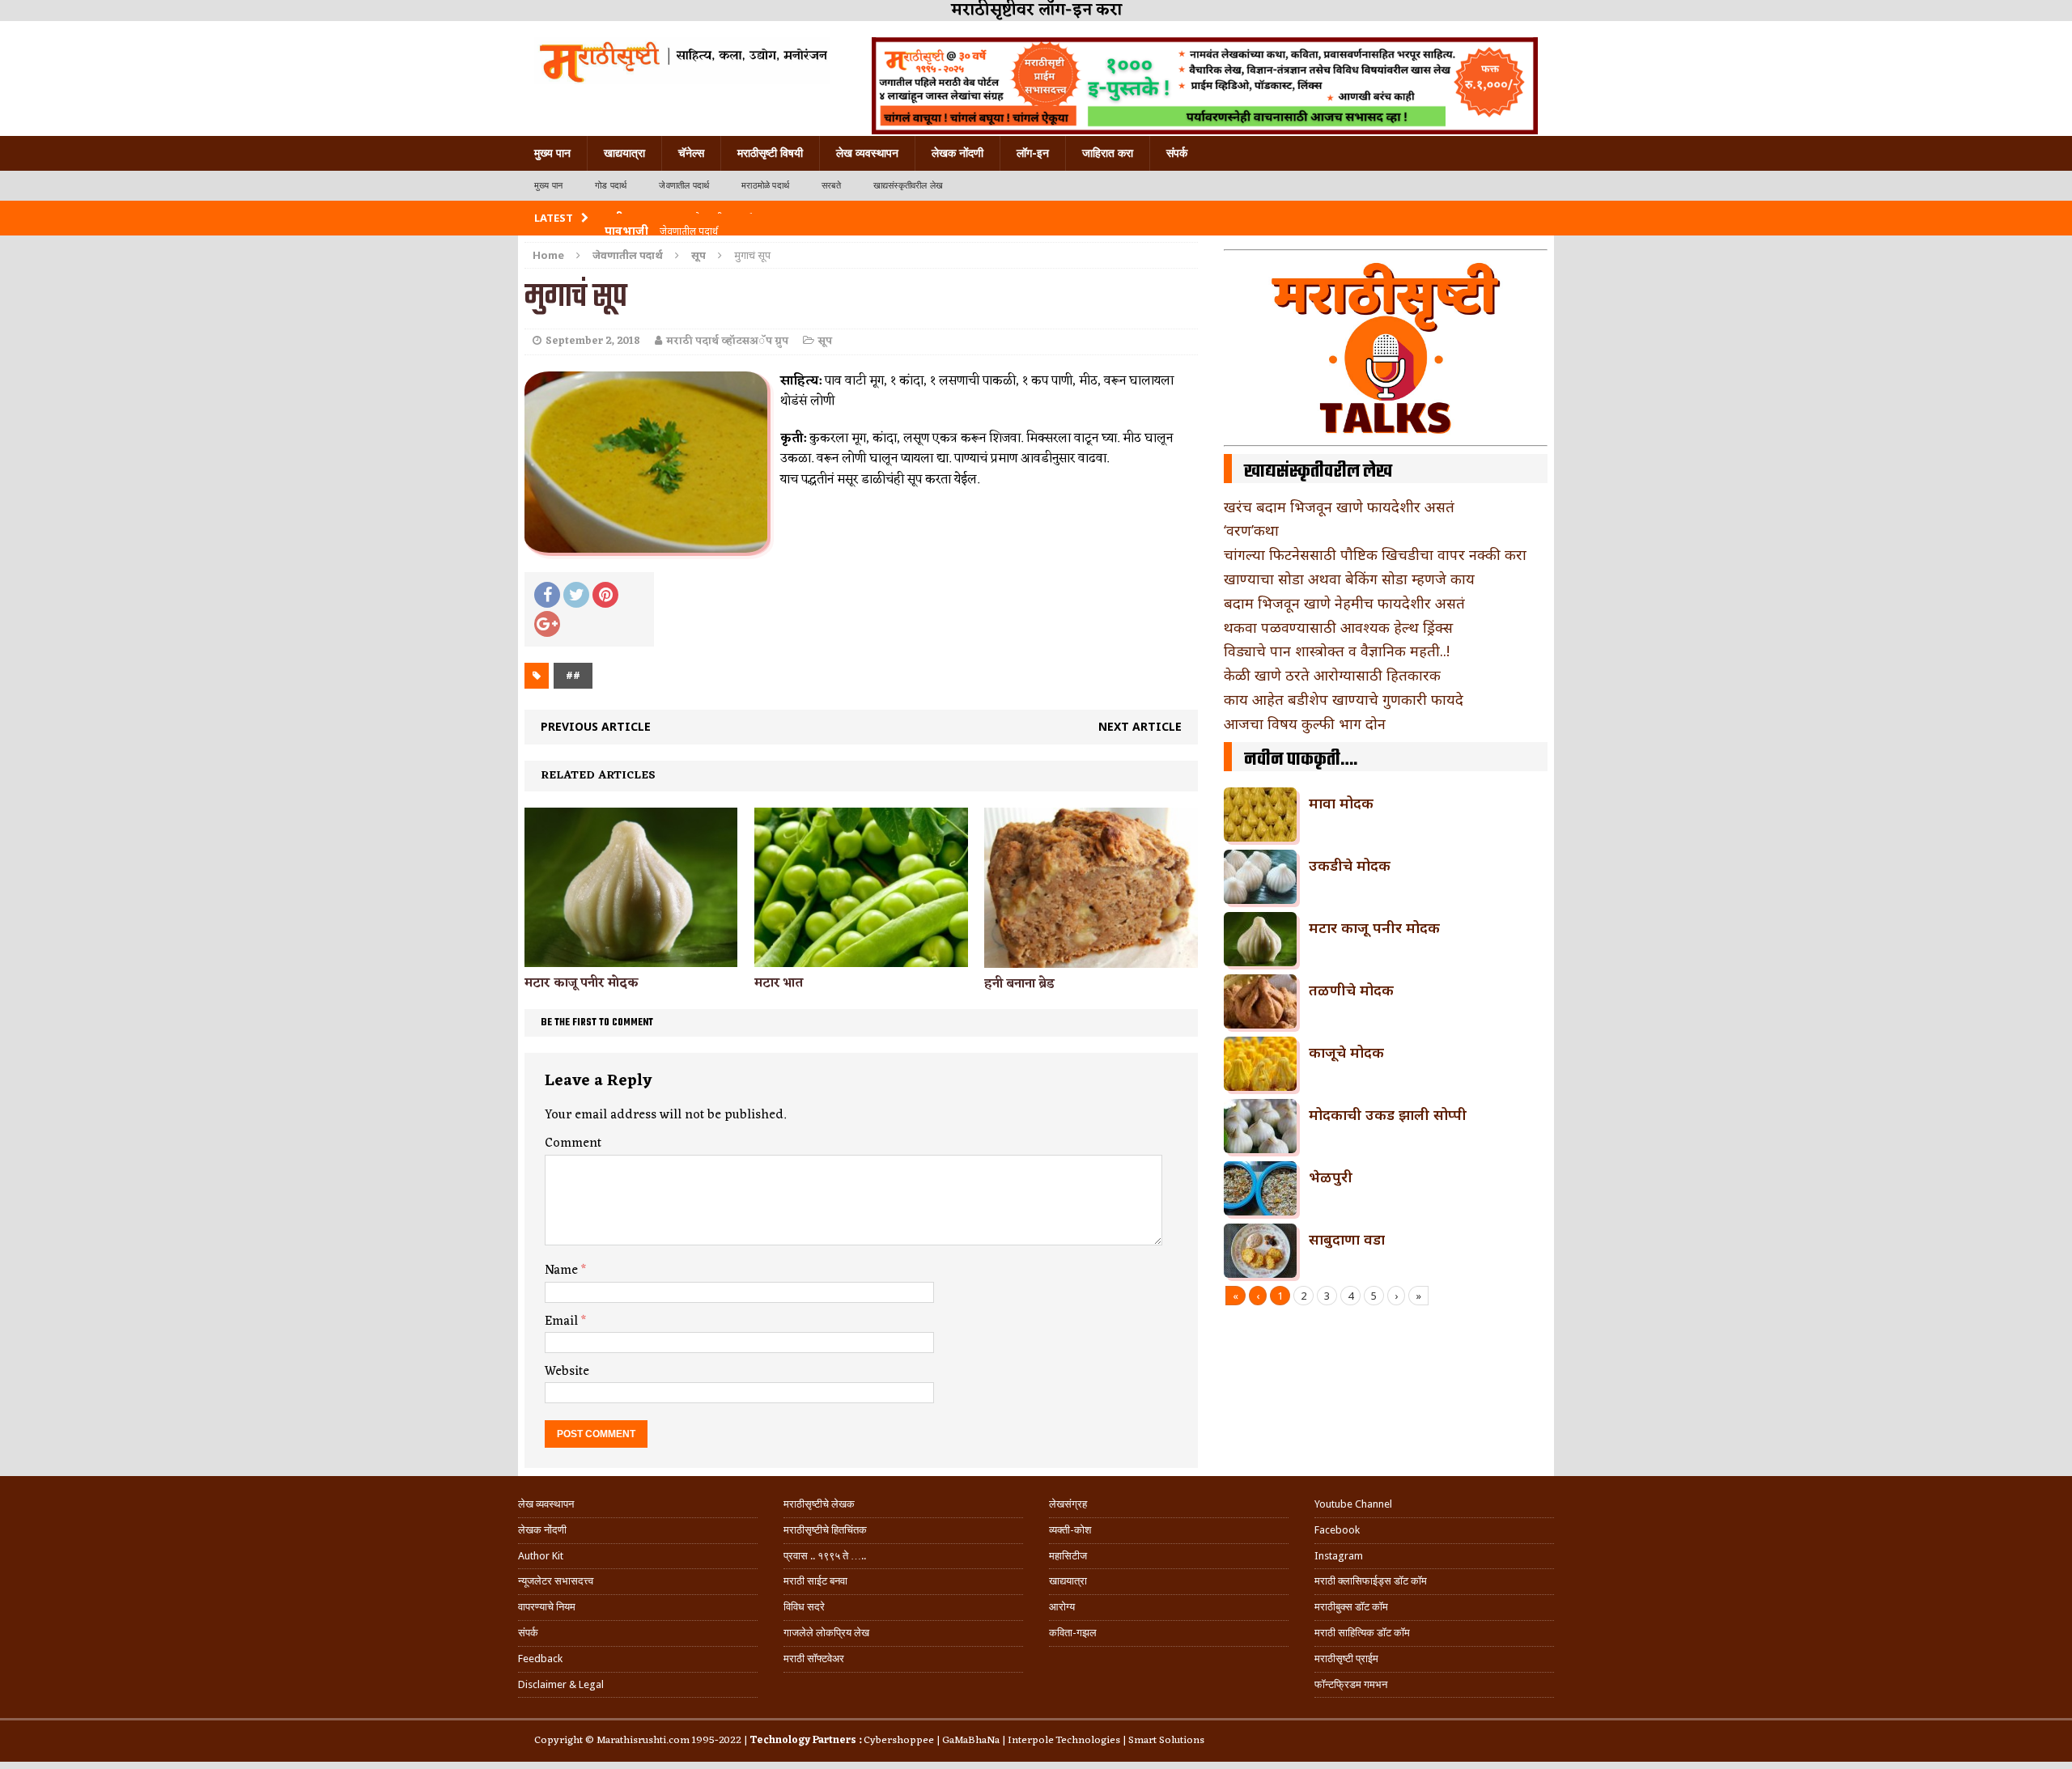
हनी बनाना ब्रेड (1019, 984)
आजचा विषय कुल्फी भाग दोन (1305, 723)
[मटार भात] (861, 958)
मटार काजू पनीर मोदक (582, 983)
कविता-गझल (1073, 1633)
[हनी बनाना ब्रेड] (1091, 959)
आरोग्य (1062, 1607)
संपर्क (1177, 153)
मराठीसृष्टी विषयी (770, 153)
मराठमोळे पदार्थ (765, 186)
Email (563, 1321)
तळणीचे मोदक (1351, 990)
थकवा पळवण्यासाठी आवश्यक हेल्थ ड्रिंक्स (1338, 627)
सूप (825, 341)
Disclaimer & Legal (561, 1684)
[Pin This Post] (605, 595)
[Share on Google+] (547, 624)
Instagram (1339, 1556)
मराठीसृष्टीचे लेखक (819, 1504)
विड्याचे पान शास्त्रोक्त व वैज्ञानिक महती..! (1337, 651)
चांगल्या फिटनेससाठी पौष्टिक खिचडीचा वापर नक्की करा (1375, 554)
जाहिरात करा (1108, 153)
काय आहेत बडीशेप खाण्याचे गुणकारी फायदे (1344, 699)
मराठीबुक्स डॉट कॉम (1351, 1607)
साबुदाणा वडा (1347, 1239)
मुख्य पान (552, 153)
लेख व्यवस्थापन (867, 153)
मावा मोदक (1341, 803)
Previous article (596, 726)
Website (567, 1372)
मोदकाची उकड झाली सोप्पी (1388, 1114)
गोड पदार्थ (611, 186)
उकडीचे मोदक (1350, 865)
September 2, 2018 (593, 341)
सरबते (831, 186)
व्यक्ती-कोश (1070, 1530)
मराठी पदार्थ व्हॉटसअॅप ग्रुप (727, 341)
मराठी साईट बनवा (815, 1581)
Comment (573, 1143)
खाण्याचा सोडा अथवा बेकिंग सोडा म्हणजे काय (1349, 579)
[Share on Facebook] (547, 595)
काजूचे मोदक (1346, 1052)
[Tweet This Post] (576, 595)
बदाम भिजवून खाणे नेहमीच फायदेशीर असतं (1344, 603)
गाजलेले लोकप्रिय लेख (826, 1633)
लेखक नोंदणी (957, 153)
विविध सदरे (804, 1607)
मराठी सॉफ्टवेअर (814, 1659)
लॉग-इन (1033, 153)
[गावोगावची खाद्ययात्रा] (682, 61)
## (573, 675)
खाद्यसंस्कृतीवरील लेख (908, 186)
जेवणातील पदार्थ (684, 186)
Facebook (1337, 1530)
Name (563, 1271)
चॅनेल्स (691, 153)
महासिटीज (1068, 1556)
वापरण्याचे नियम (547, 1607)
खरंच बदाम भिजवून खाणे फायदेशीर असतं (1339, 507)
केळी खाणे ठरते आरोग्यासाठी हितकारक (1332, 675)
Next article (1140, 726)
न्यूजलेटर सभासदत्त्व (556, 1581)
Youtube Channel (1353, 1504)
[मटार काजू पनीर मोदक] (631, 958)
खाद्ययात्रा (624, 153)
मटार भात (779, 983)
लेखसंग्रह (1068, 1504)
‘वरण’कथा (1251, 530)
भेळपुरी (1331, 1177)
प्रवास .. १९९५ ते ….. (825, 1556)
